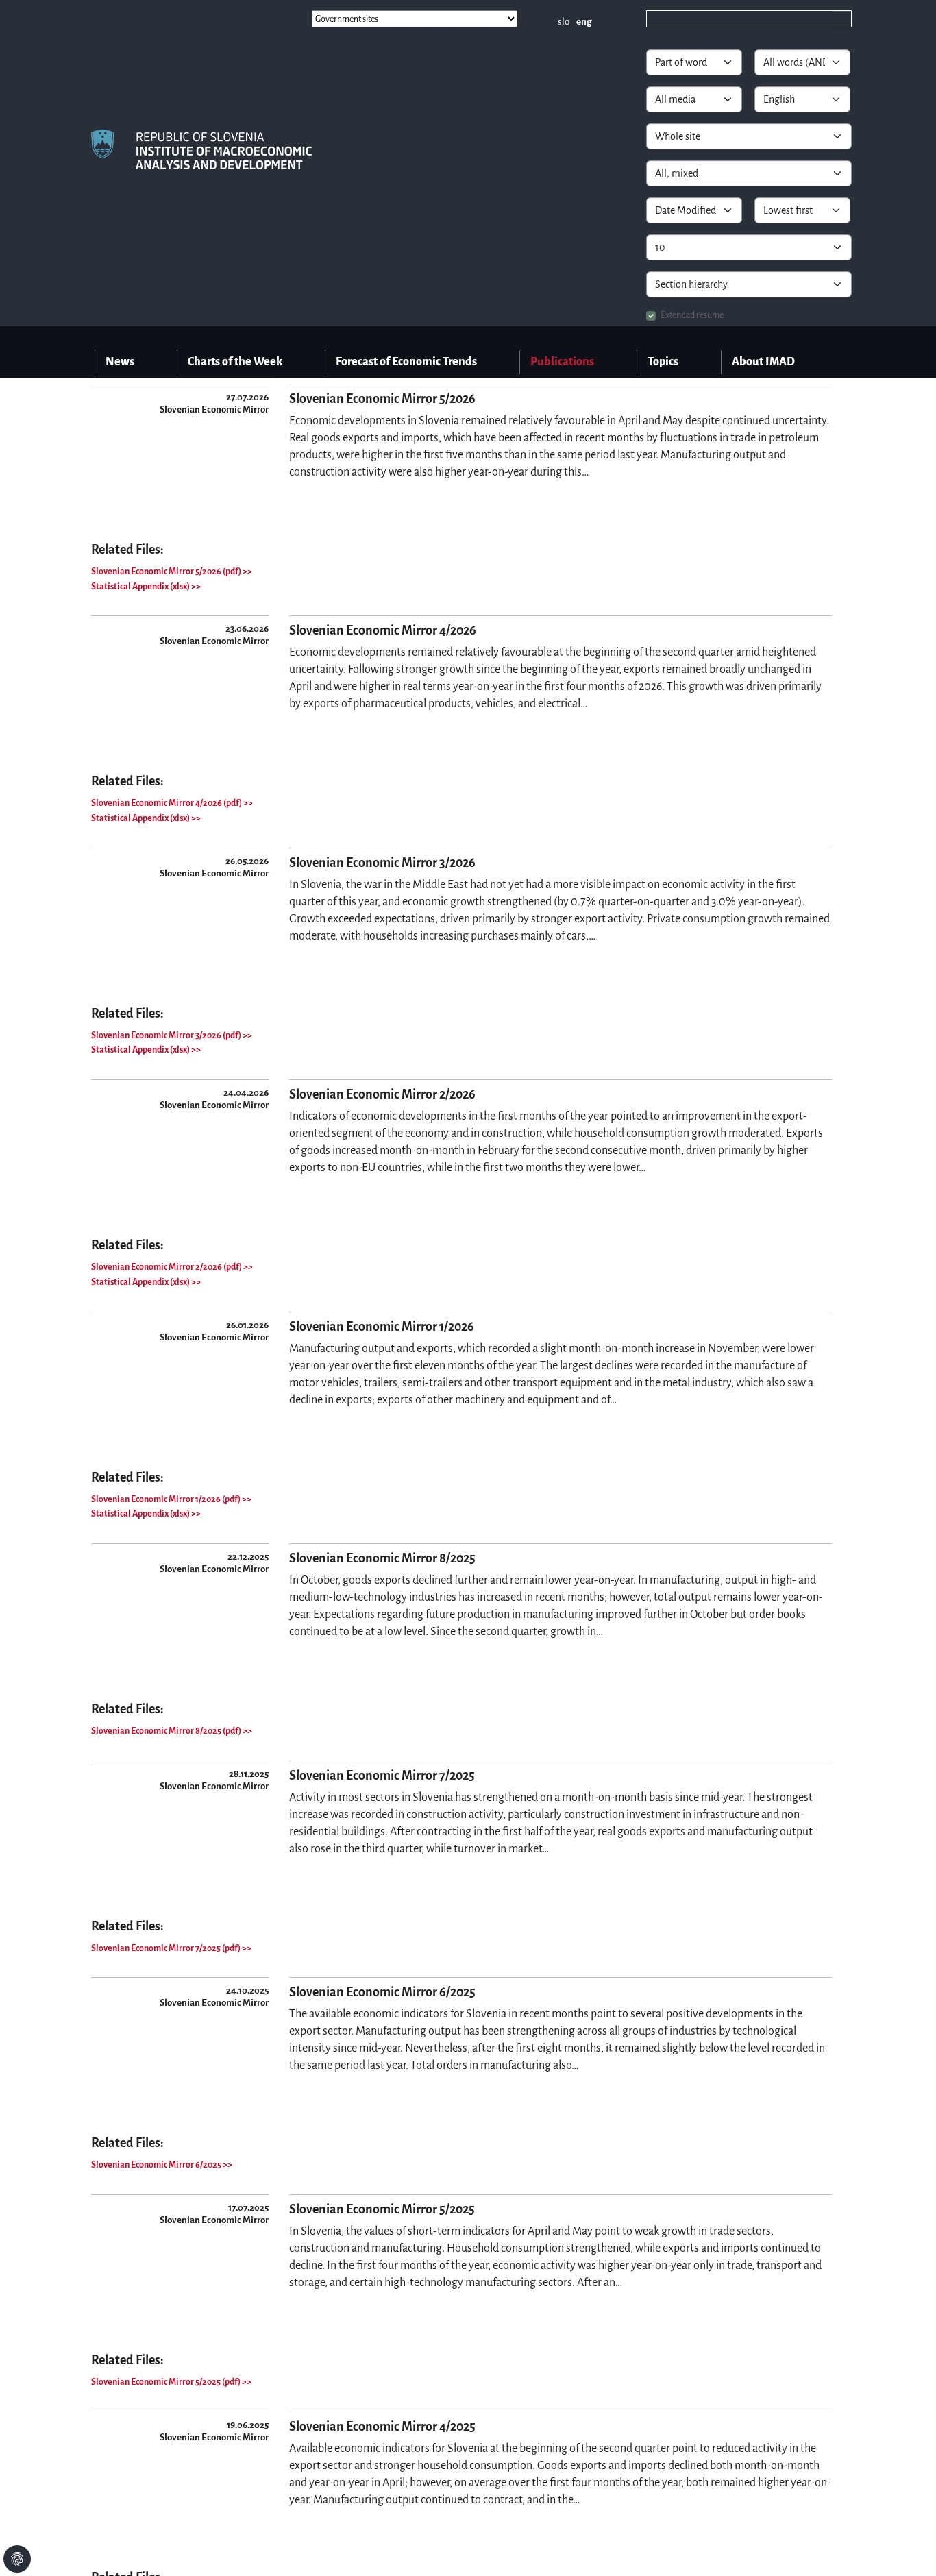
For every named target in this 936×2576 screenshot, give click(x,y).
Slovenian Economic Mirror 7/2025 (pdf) (167, 1948)
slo (564, 22)
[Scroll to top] (908, 2548)
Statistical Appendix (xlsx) (141, 587)
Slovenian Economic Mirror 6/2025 (157, 2165)
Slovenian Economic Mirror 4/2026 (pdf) (167, 803)
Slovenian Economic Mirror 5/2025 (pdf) (167, 2382)
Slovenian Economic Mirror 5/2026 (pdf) (167, 572)
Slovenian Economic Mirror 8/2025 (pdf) (167, 1731)
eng (584, 22)
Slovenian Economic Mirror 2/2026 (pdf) (167, 1267)
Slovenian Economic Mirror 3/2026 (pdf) (167, 1035)
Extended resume (692, 315)
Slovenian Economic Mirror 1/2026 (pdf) (167, 1499)
